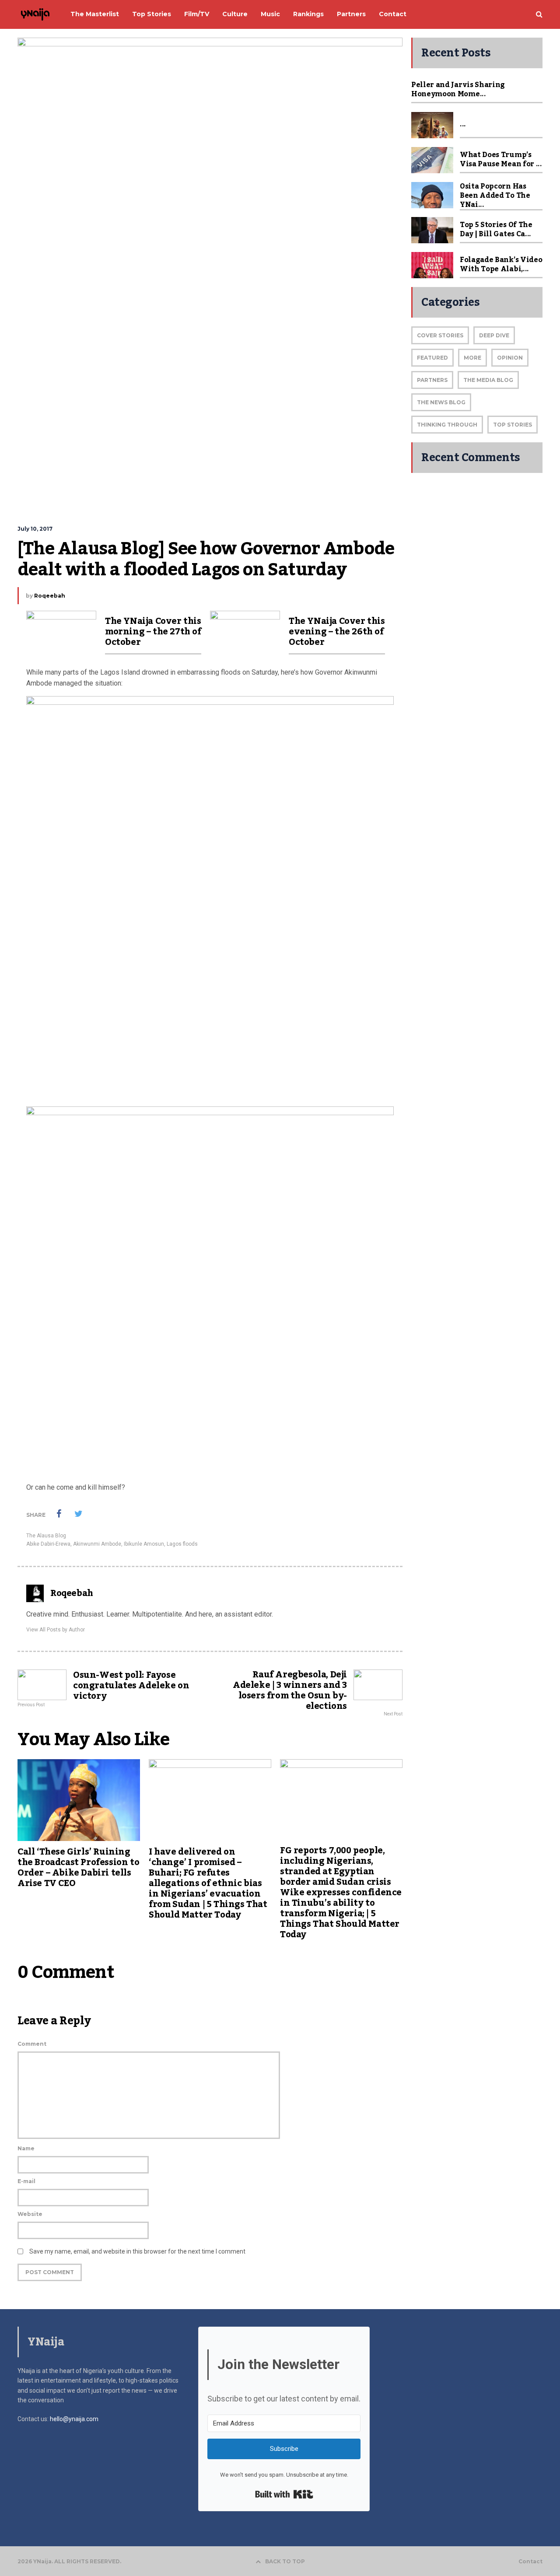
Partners (432, 380)
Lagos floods (182, 1544)
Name (26, 2148)
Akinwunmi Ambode (97, 1544)
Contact (530, 2562)
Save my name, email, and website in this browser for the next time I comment (137, 2251)
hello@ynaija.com (74, 2419)
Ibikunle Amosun (144, 1544)
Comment (32, 2044)
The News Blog (441, 402)
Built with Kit (284, 2494)
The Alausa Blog (46, 1536)
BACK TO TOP (285, 2561)
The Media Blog (488, 380)
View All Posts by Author (56, 1630)
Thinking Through (447, 425)
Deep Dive (494, 335)
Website (30, 2214)
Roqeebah (50, 596)
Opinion (510, 358)
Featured (432, 358)
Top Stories (513, 425)
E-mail (26, 2181)
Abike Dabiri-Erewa (48, 1544)
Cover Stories (440, 335)
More (472, 358)
